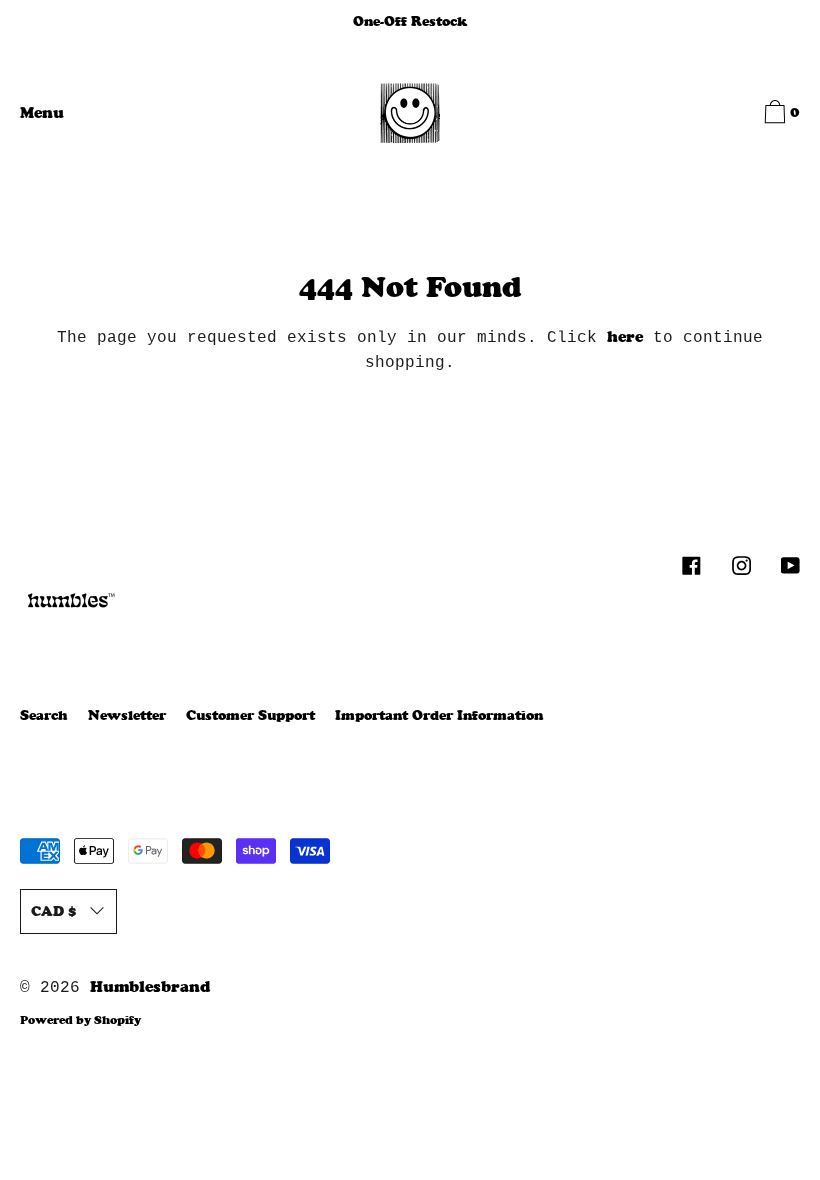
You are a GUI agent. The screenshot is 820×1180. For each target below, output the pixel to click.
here (625, 336)
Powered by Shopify (80, 1020)
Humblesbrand (150, 986)
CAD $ (53, 911)
